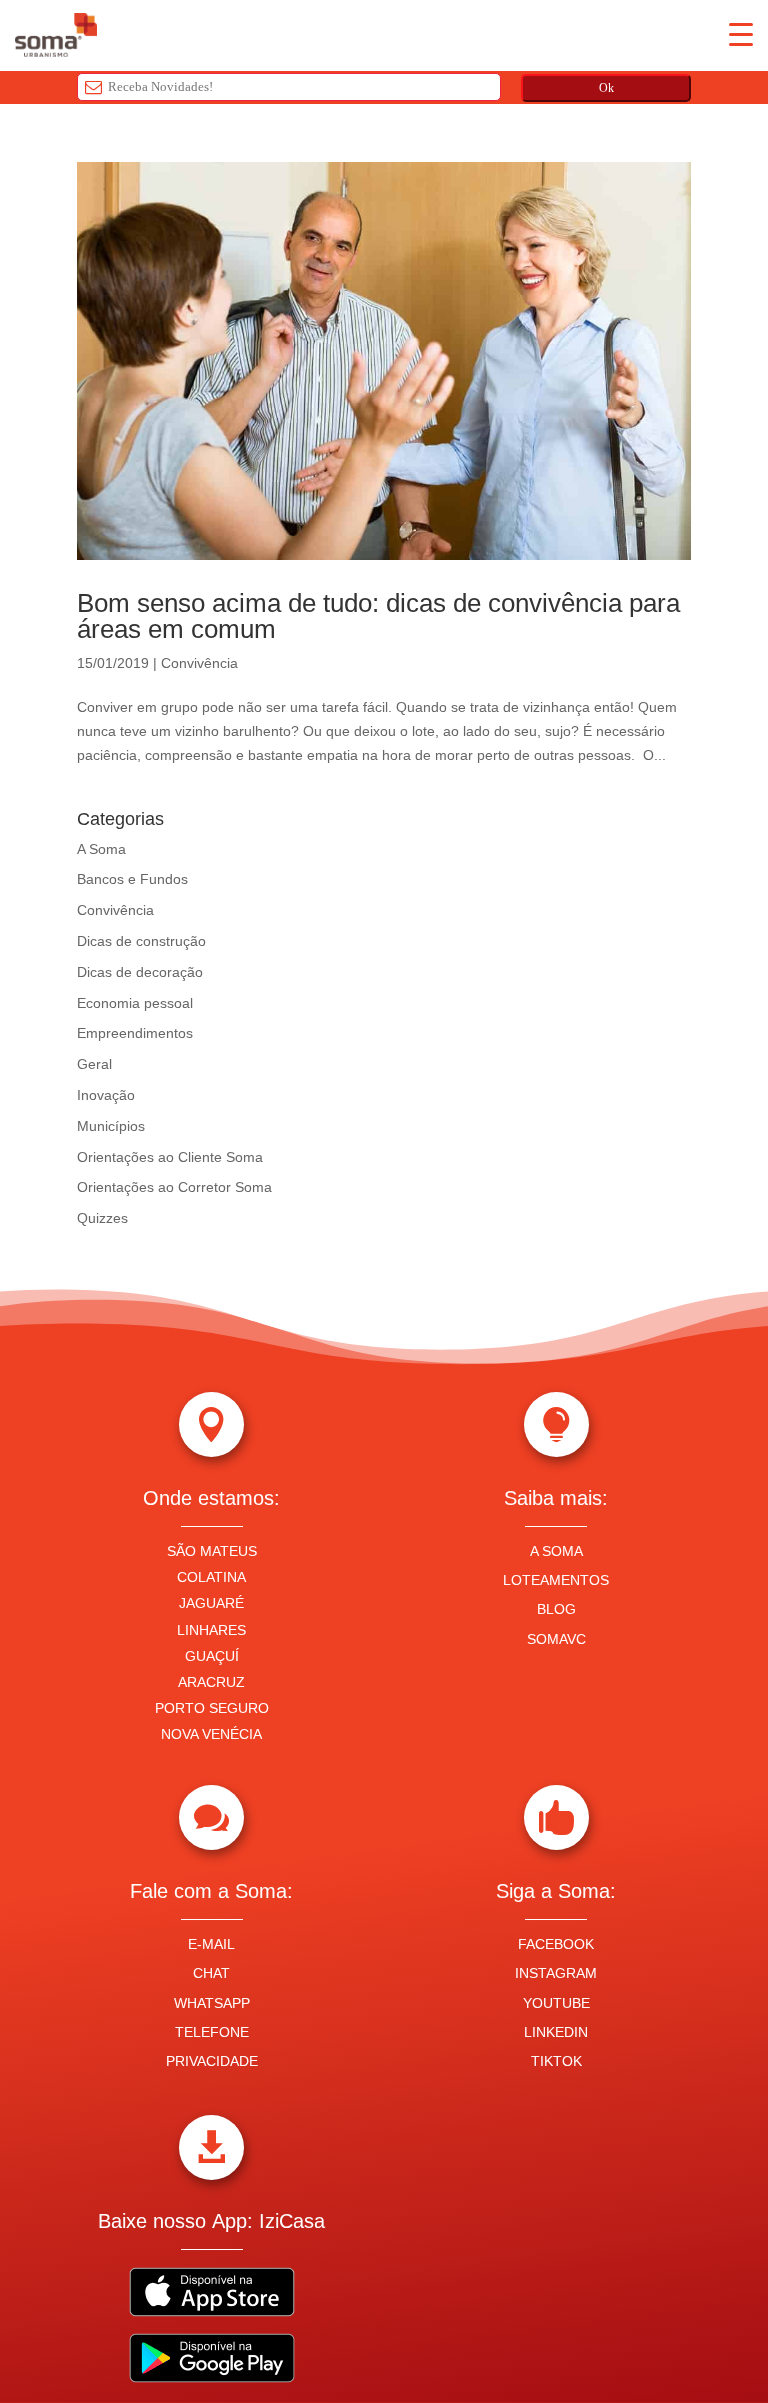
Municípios (111, 1126)
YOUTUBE (556, 2003)
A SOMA (556, 1551)
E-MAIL (211, 1944)
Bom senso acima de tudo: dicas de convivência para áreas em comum (378, 616)
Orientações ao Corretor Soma (174, 1187)
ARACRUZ (211, 1682)
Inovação (106, 1095)
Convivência (199, 663)
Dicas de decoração (140, 972)
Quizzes (102, 1218)
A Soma (101, 849)
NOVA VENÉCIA (211, 1734)
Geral (94, 1064)
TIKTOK (556, 2061)
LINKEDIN (556, 2032)
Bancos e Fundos (132, 879)
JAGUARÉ (211, 1603)
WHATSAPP (212, 2003)
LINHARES (211, 1630)
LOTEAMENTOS (556, 1580)
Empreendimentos (135, 1033)
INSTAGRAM (556, 1973)
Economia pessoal (135, 1003)
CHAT (211, 1973)
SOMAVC (556, 1639)
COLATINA (211, 1577)
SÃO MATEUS (212, 1551)
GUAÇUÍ (212, 1656)
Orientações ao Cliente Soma (170, 1157)
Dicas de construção (141, 941)
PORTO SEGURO (212, 1708)
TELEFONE (212, 2032)
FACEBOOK (556, 1944)
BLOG (556, 1609)
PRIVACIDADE (212, 2061)
